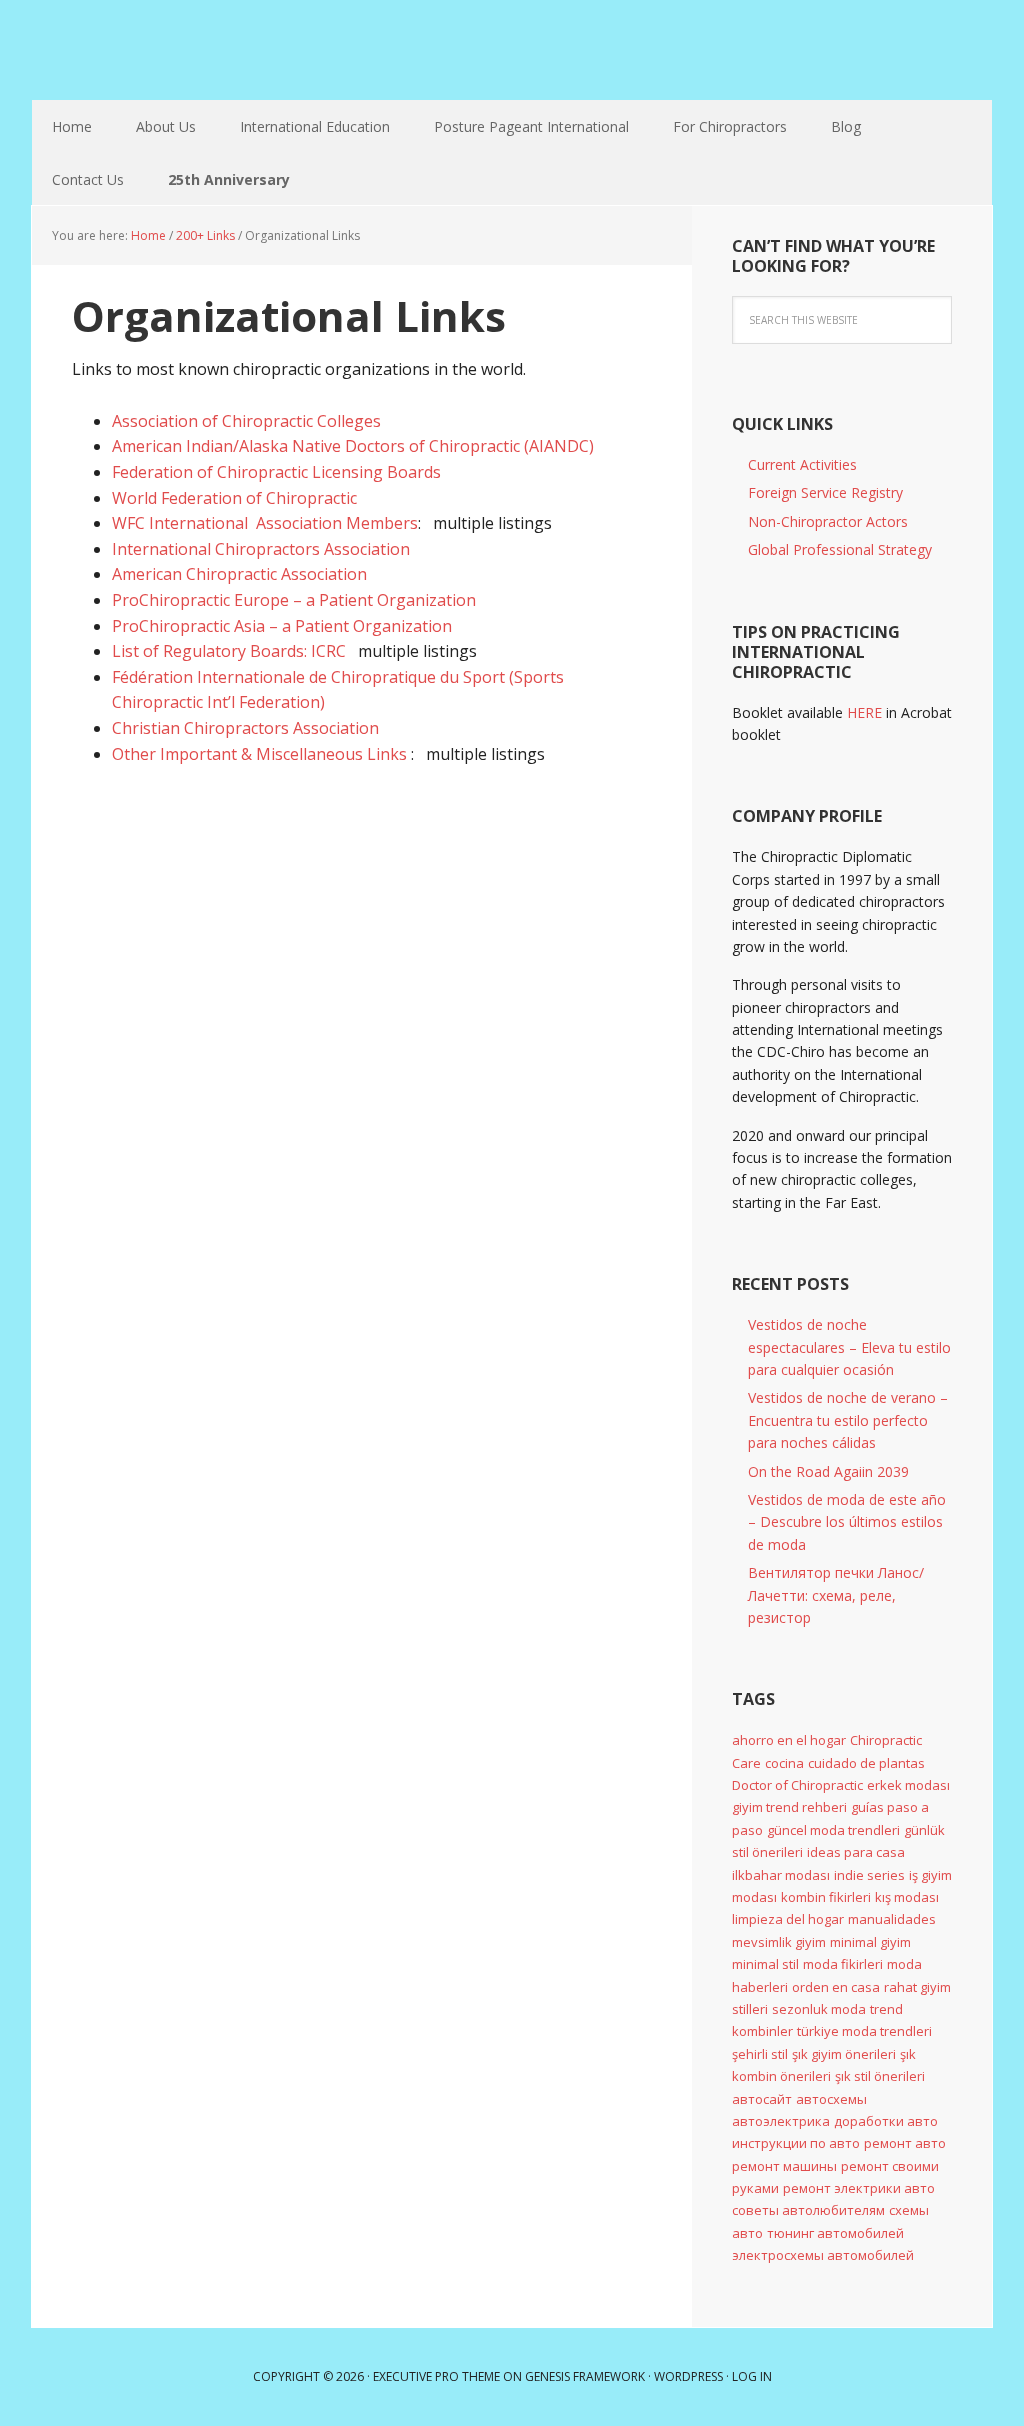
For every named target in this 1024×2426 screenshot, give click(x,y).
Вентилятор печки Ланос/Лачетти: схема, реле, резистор (836, 1595)
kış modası (907, 1897)
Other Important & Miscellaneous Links (261, 754)
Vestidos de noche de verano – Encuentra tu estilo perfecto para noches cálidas (848, 1420)
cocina (784, 1763)
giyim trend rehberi (789, 1807)
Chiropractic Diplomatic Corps (162, 50)
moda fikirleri (843, 1964)
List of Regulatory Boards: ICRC (229, 651)
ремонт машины (784, 2166)
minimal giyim (870, 1942)
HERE (864, 712)
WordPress (688, 2376)
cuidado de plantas (866, 1763)
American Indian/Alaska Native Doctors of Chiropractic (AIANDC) (353, 446)
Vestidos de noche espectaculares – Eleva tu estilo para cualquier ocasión (849, 1347)
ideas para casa (856, 1852)
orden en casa (836, 1987)
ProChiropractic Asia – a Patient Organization (282, 626)
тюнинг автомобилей (835, 2233)
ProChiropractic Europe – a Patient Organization (294, 600)
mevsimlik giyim (779, 1942)
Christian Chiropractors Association (245, 728)
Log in (752, 2376)
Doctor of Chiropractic (797, 1785)
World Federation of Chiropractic (234, 498)
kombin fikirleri (826, 1897)
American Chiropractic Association (239, 574)
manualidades (892, 1919)
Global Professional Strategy (840, 549)
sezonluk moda (819, 2009)
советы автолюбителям (808, 2210)
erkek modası (908, 1785)
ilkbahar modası (781, 1875)
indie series (869, 1875)
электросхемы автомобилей (823, 2255)
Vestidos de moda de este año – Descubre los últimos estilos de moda (847, 1522)
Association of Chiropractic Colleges (246, 421)
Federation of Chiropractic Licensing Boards (276, 472)
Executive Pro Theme (436, 2376)
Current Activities (802, 464)
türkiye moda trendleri (864, 2031)
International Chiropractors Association (261, 549)
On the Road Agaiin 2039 (828, 1471)
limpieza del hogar (788, 1919)
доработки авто (886, 2121)
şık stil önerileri (880, 2076)
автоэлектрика (781, 2121)
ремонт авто (905, 2143)
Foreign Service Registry (825, 492)
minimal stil (765, 1964)
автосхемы (831, 2099)
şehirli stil (760, 2054)
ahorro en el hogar (789, 1740)
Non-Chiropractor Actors (828, 521)
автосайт (762, 2099)
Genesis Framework (585, 2376)
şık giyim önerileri (844, 2054)
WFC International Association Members (265, 523)
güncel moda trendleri (833, 1830)
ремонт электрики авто (859, 2188)
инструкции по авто (796, 2143)
